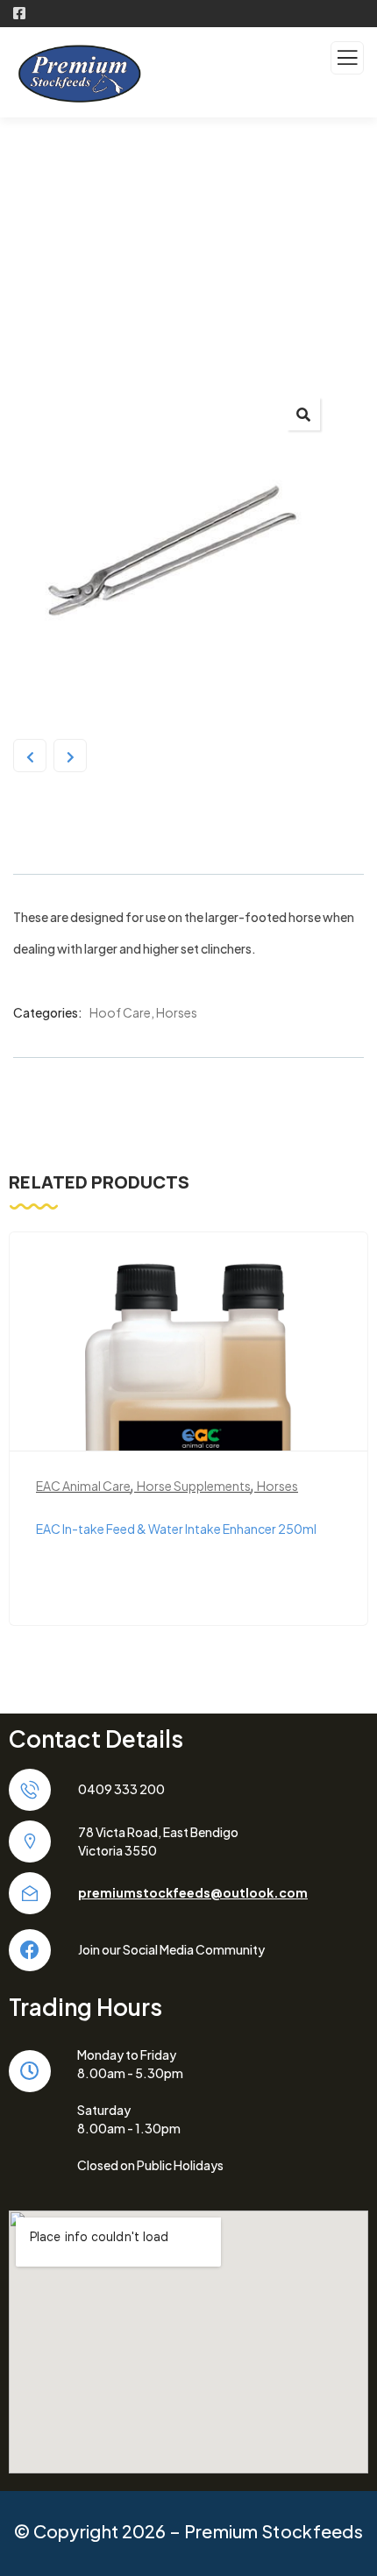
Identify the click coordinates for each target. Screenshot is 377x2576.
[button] (303, 414)
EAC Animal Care (83, 1486)
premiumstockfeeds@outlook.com (193, 1892)
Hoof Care (120, 1012)
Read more (198, 1423)
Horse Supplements (194, 1486)
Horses (177, 1012)
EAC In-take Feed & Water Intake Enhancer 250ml (176, 1529)
